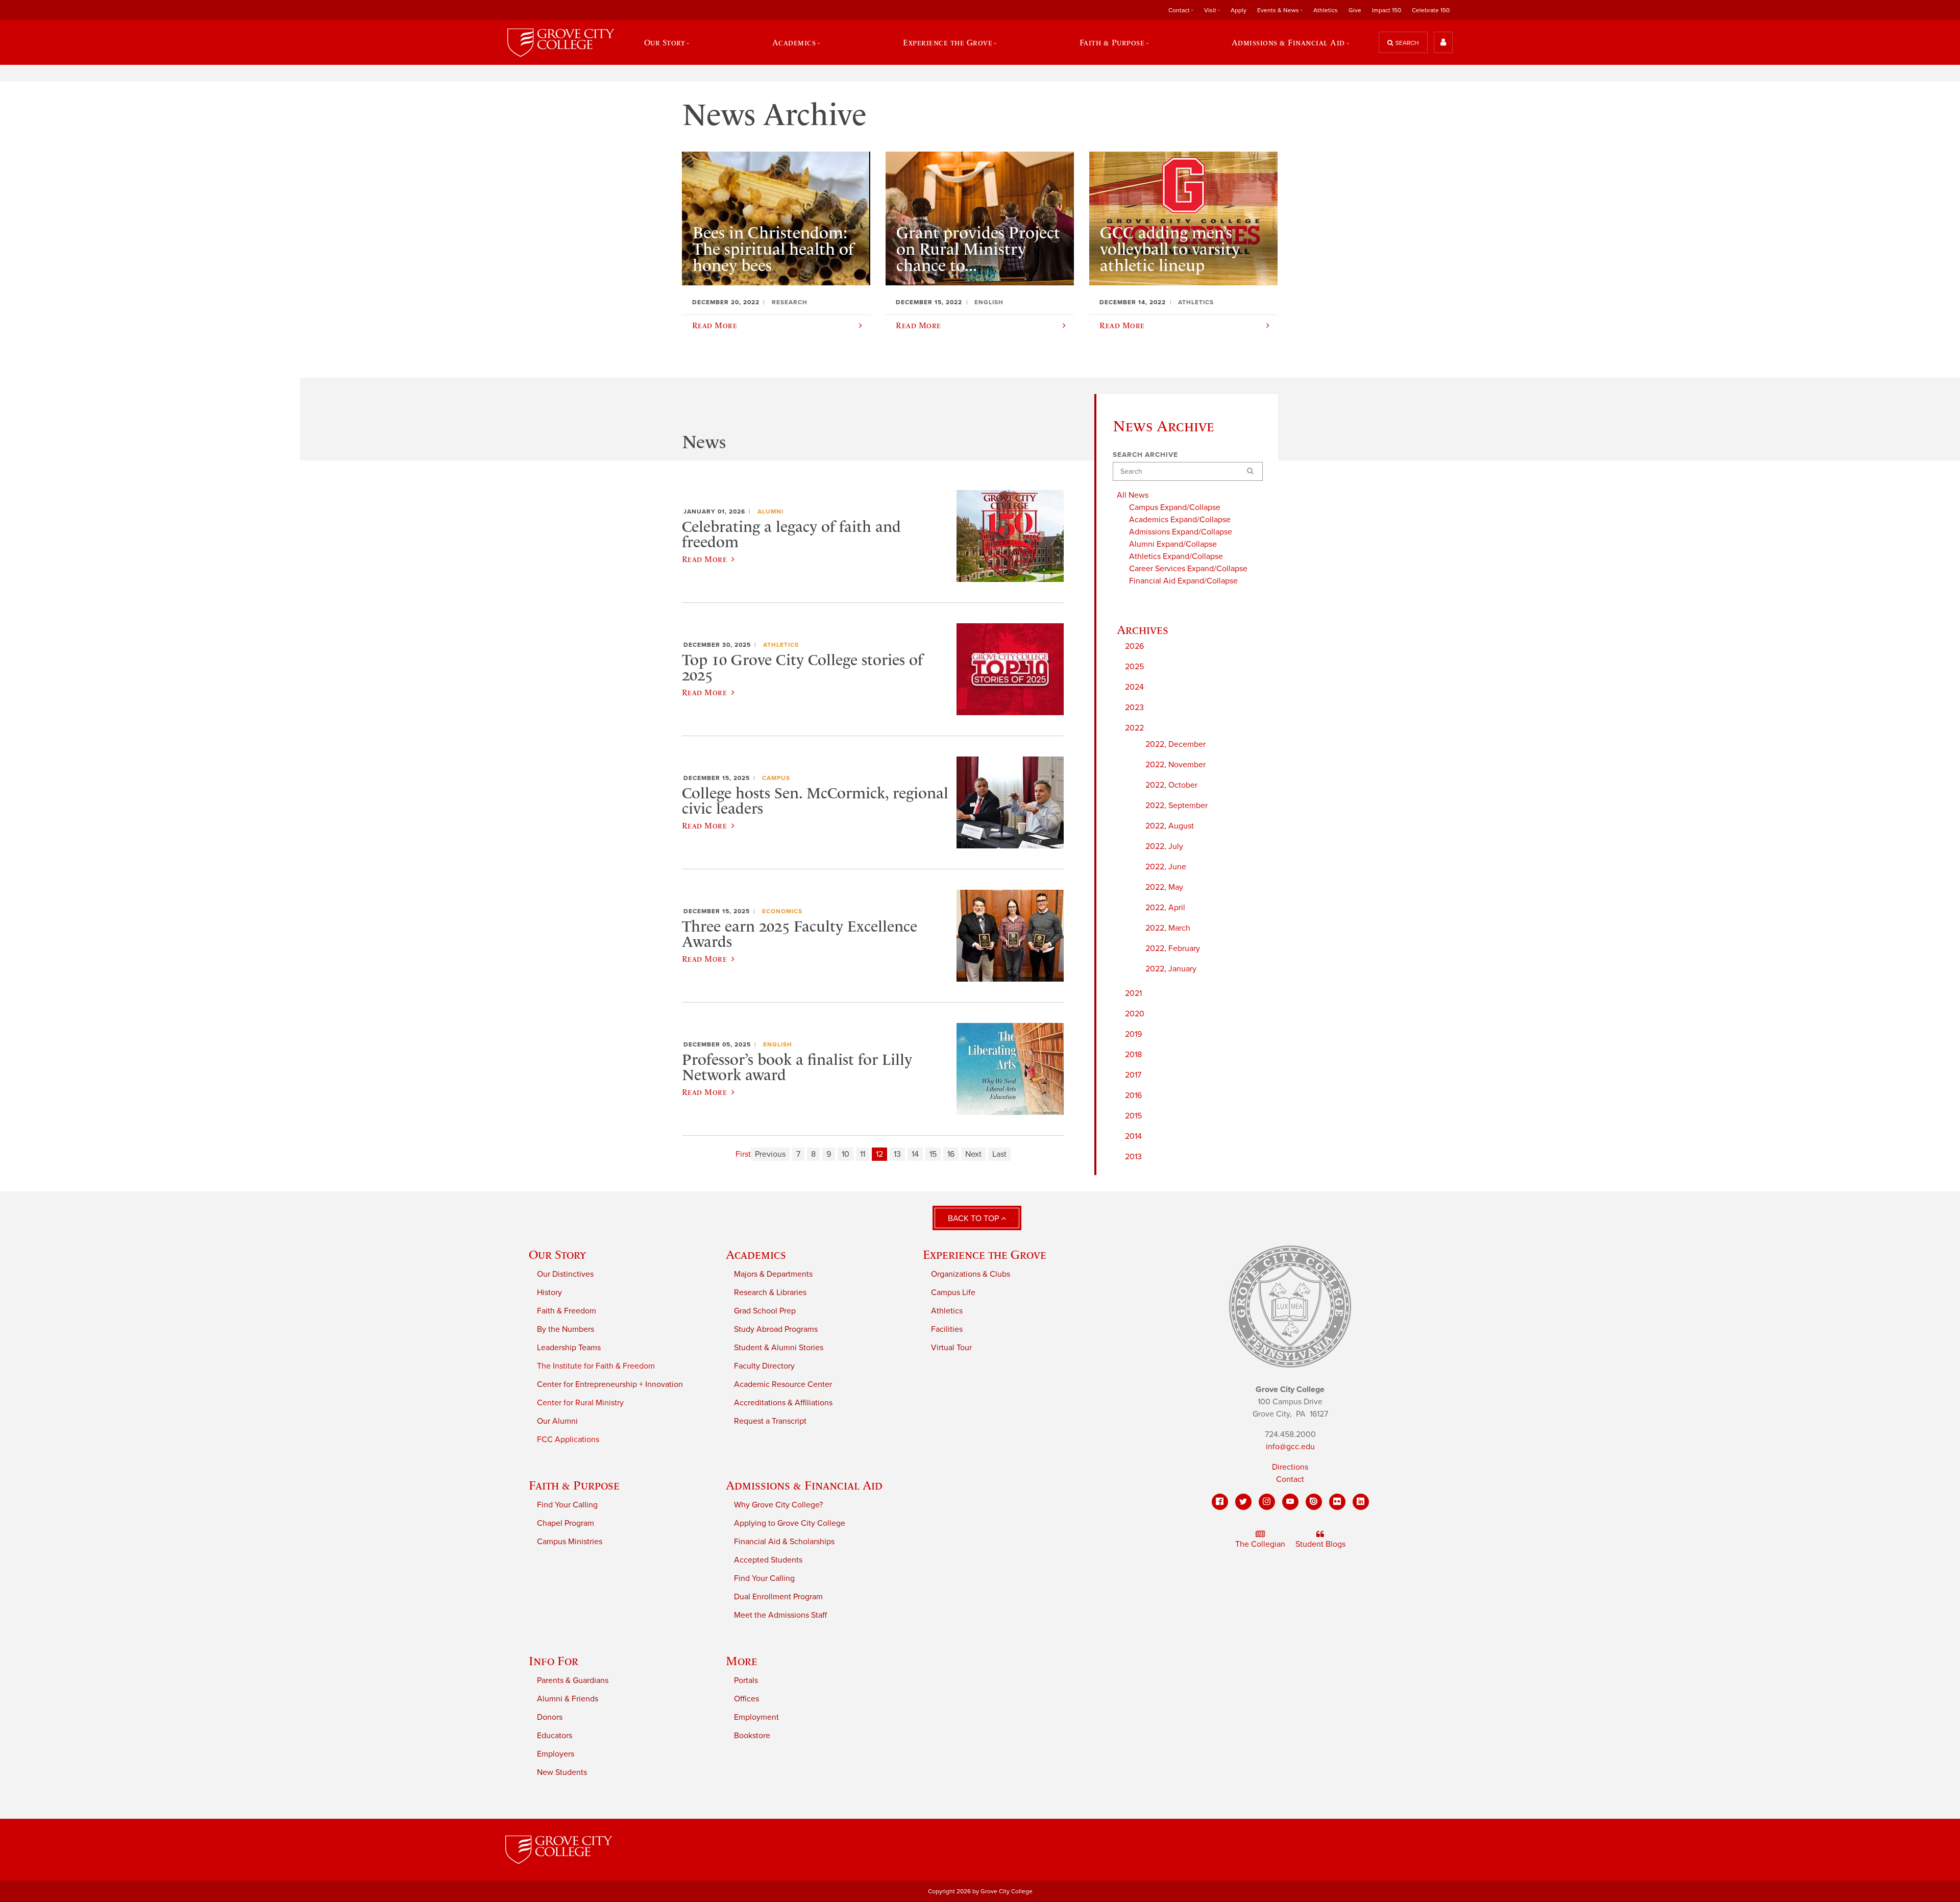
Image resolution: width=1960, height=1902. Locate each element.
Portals (746, 1680)
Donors (550, 1717)
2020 (1135, 1014)
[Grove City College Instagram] (1267, 1502)
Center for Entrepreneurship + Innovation (610, 1384)
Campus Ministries (570, 1542)
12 (879, 1154)
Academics (756, 1254)
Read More (704, 559)
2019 (1133, 1034)
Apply (1239, 10)
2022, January (1171, 969)
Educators (555, 1736)
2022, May (1164, 887)
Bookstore (752, 1736)
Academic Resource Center (783, 1384)
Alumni (770, 511)
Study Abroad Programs (776, 1329)
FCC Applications (568, 1440)
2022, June (1166, 867)
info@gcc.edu (1290, 1447)
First (743, 1154)
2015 (1133, 1116)
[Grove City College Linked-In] (1361, 1502)
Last (999, 1154)
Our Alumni (557, 1421)
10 (846, 1154)
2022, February (1173, 948)
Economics (782, 911)
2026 (1134, 646)
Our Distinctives (565, 1274)
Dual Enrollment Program (778, 1597)
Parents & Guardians (573, 1680)
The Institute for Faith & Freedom (596, 1366)
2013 (1133, 1157)
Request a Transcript (770, 1421)
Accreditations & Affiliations (783, 1403)
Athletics (1326, 10)
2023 (1134, 708)
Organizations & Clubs (971, 1274)
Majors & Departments (773, 1274)
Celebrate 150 (1431, 10)
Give (1355, 10)
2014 (1133, 1136)
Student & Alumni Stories (779, 1348)
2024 (1134, 687)
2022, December (1175, 744)
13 (897, 1154)
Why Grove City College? (778, 1505)
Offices (746, 1699)
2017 (1133, 1075)
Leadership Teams (569, 1348)
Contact (1290, 1479)
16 (951, 1154)
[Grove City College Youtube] (1290, 1502)
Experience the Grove (985, 1254)
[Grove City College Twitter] (1243, 1502)
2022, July (1164, 846)
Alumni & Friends (568, 1699)
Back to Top (974, 1218)
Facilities (947, 1329)
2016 (1133, 1095)
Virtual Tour (951, 1348)
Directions (1290, 1467)
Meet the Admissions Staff (780, 1615)
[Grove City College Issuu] (1314, 1502)
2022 (1134, 728)
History (549, 1293)
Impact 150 (1387, 10)
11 (863, 1154)
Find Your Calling (567, 1505)
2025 (1134, 667)
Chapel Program (566, 1523)
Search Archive (1145, 455)
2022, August (1170, 826)
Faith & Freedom (567, 1311)
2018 (1133, 1055)
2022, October (1171, 785)
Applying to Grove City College (790, 1523)
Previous (770, 1154)
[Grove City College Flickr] (1337, 1502)
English (778, 1044)
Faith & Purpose (574, 1485)
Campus (776, 778)
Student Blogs (1320, 1544)
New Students (562, 1772)
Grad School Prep (765, 1311)
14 (915, 1154)
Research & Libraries (770, 1293)
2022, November (1175, 765)
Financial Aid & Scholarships (784, 1542)
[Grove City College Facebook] (1220, 1502)
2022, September (1177, 806)
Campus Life (953, 1293)
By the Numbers (566, 1329)
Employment (756, 1717)
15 (933, 1154)
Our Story (557, 1254)
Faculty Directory (764, 1366)
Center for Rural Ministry (580, 1403)
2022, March (1168, 928)
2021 (1133, 993)
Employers (556, 1754)
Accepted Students (768, 1560)
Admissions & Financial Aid (804, 1485)
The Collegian (1260, 1544)
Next (973, 1154)
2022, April (1165, 908)
